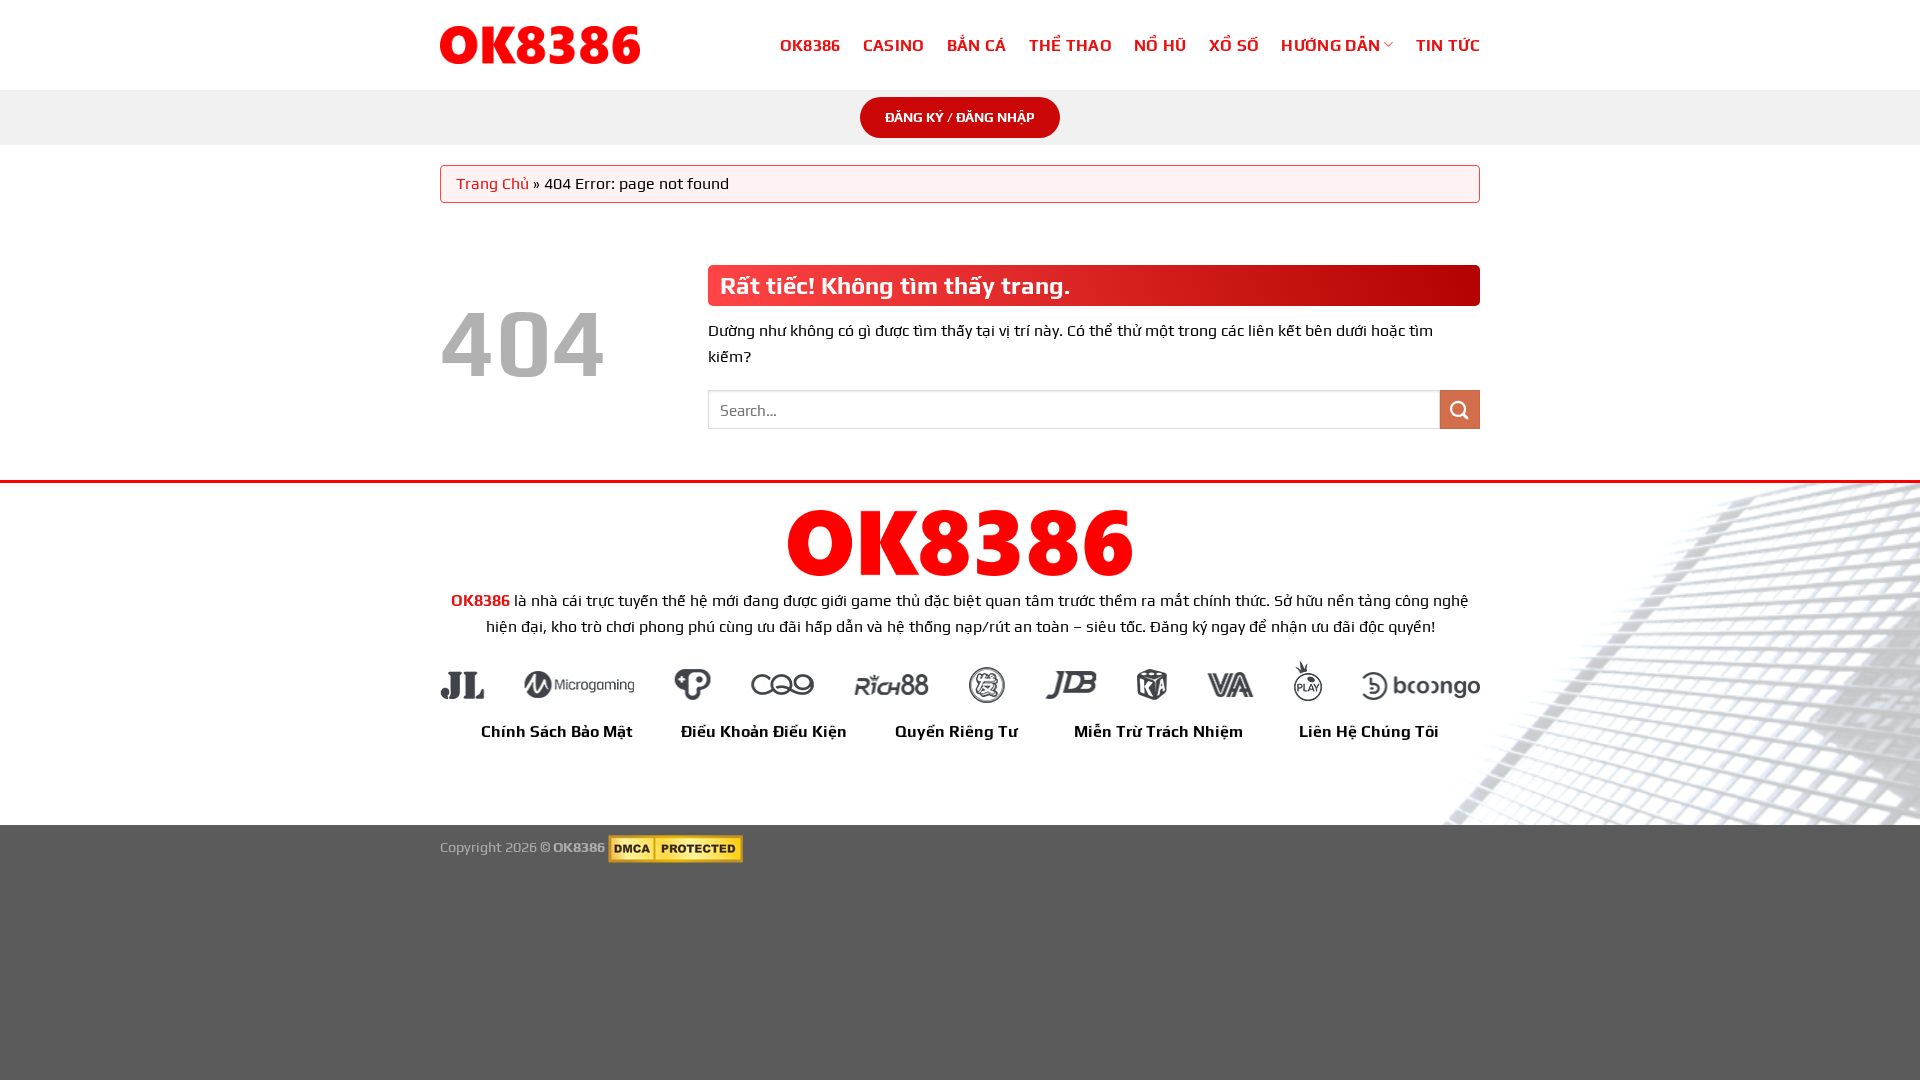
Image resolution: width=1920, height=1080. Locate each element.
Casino (894, 45)
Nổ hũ (1160, 45)
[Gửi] (1460, 409)
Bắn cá (977, 45)
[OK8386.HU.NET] (540, 45)
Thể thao (1071, 45)
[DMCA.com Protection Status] (675, 847)
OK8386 (810, 45)
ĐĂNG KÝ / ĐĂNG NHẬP (960, 117)
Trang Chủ (492, 183)
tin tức (1448, 45)
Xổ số (1234, 45)
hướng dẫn (1330, 45)
